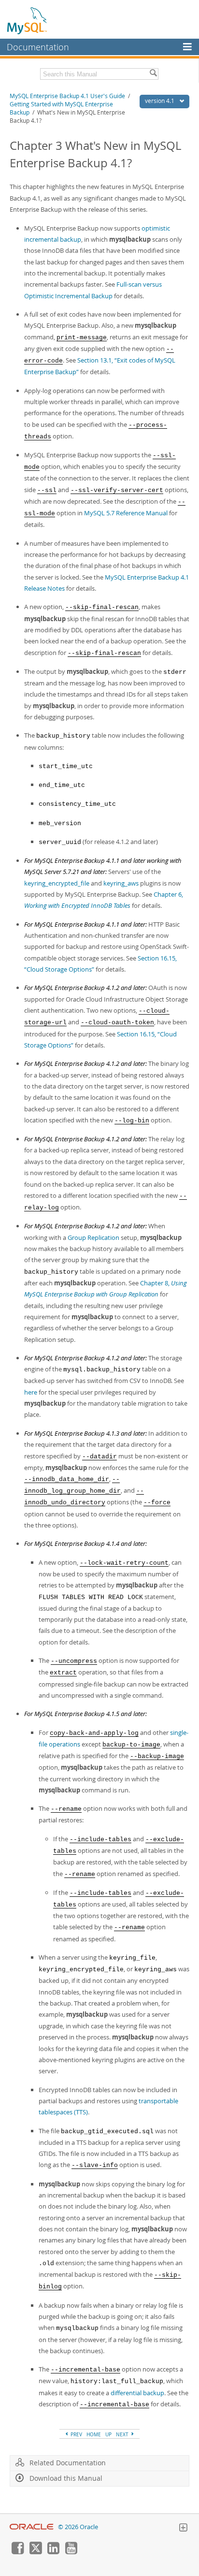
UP (108, 2434)
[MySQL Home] (28, 20)
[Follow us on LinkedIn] (53, 2552)
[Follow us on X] (35, 2552)
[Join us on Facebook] (17, 2552)
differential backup (137, 2393)
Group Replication (93, 1237)
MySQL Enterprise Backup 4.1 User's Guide (67, 96)
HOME (94, 2434)
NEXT (123, 2434)
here (31, 1392)
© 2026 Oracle (78, 2527)
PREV (76, 2434)
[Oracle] (32, 2527)
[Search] (153, 74)
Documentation (38, 47)
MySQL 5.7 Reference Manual (126, 513)
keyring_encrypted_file (57, 883)
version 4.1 (160, 101)
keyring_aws (121, 883)
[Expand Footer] (183, 2529)
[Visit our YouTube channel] (71, 2552)
